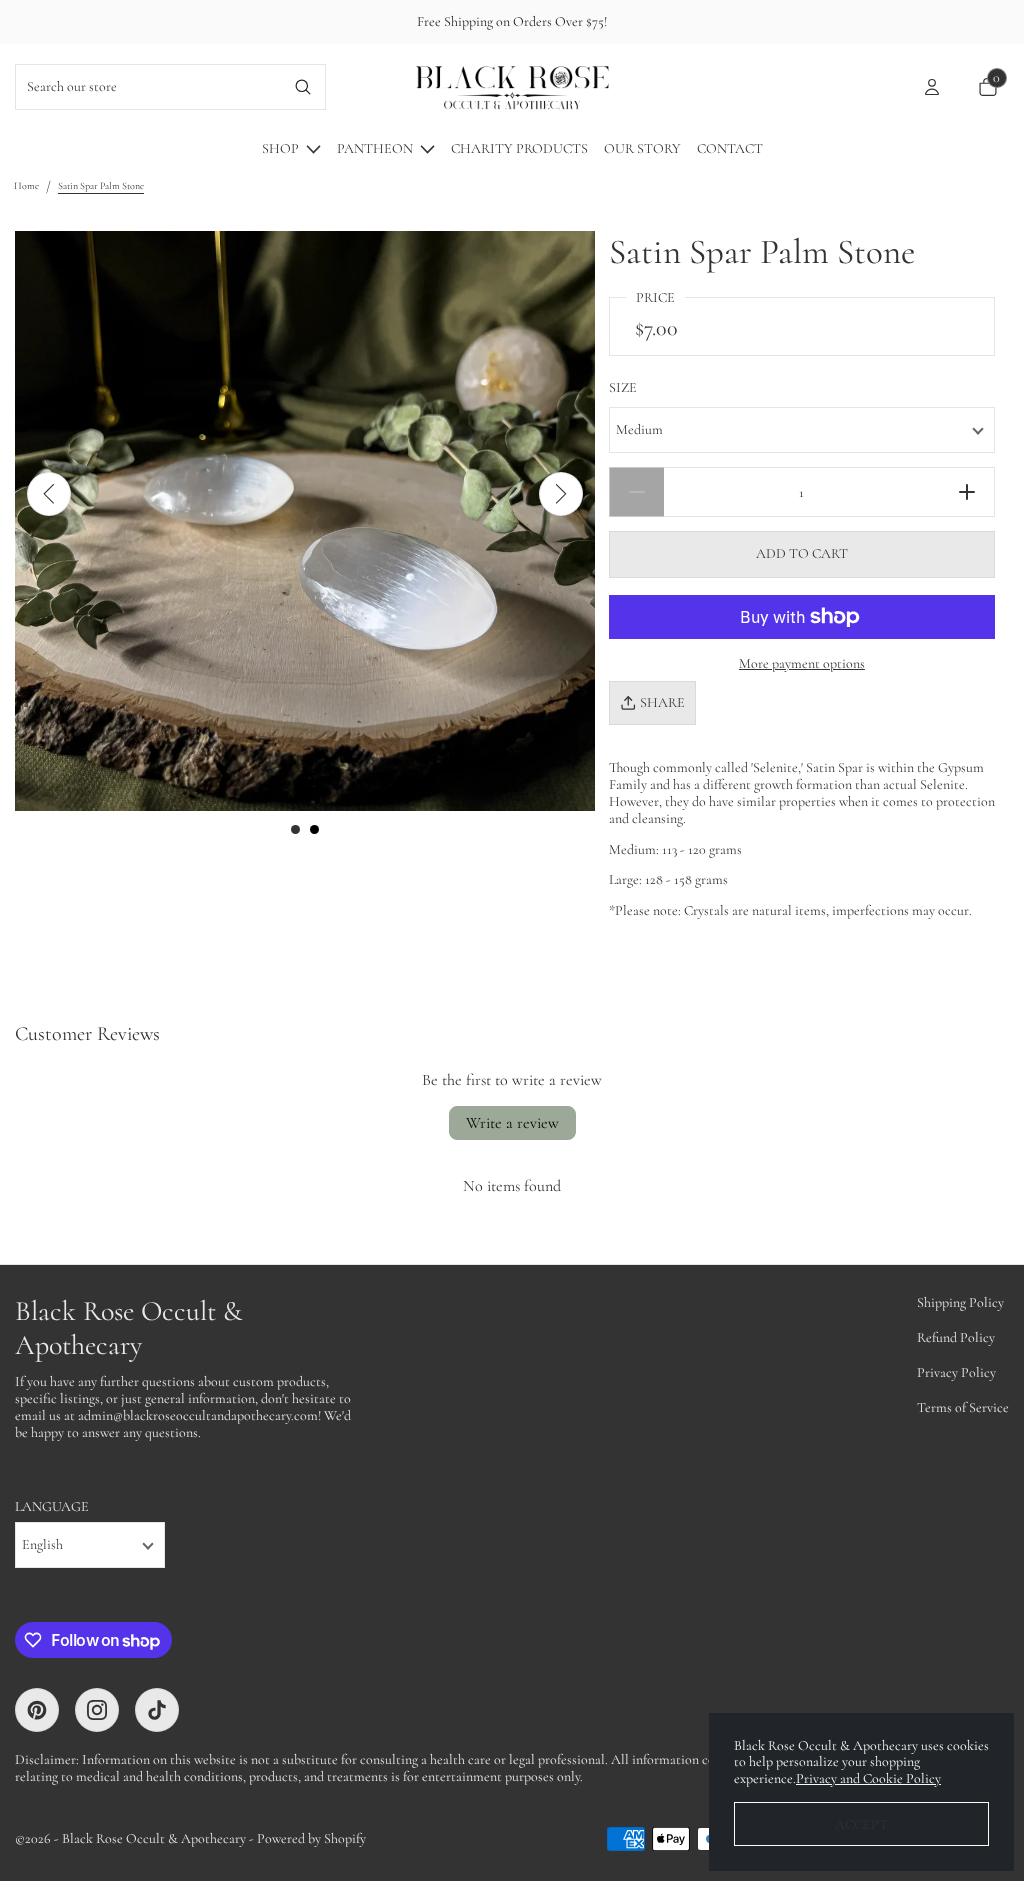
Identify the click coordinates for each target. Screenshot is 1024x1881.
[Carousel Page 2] (314, 829)
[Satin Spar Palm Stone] (305, 521)
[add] (967, 492)
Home (26, 186)
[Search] (303, 87)
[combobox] (149, 87)
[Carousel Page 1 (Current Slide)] (295, 829)
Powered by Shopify (311, 1838)
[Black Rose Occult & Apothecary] (512, 87)
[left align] (49, 494)
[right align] (561, 494)
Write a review (512, 1123)
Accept (861, 1824)
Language (52, 1507)
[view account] (932, 87)
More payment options (802, 663)
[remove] (636, 492)
